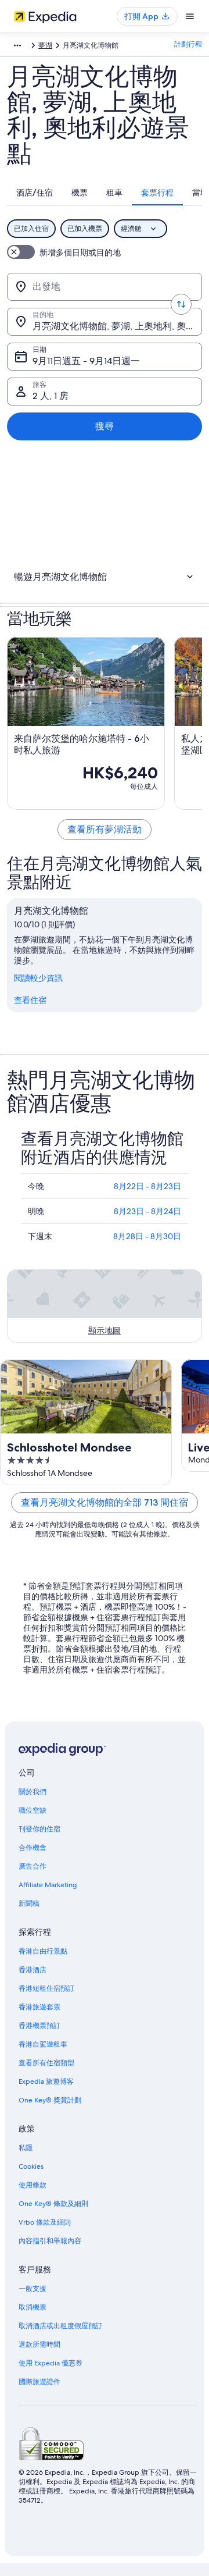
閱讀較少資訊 (38, 978)
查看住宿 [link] (30, 1000)
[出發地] (105, 287)
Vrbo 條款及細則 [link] (45, 2222)
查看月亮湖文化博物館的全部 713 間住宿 (105, 1502)
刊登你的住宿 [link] (39, 1829)
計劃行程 (188, 44)
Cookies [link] (31, 2166)
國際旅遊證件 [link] (39, 2382)
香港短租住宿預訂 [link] (46, 1988)
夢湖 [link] (45, 45)
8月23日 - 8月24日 (147, 1211)
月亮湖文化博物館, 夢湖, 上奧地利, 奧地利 (117, 326)
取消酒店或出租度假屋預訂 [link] (60, 2326)
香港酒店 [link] (33, 1970)
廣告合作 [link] (33, 1866)
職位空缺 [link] (33, 1810)
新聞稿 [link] (29, 1903)
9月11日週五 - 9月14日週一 (86, 361)
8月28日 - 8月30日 (147, 1236)
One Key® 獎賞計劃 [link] (50, 2100)
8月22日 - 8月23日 (147, 1186)
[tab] (35, 193)
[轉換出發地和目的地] (181, 304)
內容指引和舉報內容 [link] (50, 2241)
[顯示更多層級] (17, 45)
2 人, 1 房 (51, 396)
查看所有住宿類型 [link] (46, 2063)
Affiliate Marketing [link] (48, 1885)
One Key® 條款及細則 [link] (53, 2204)
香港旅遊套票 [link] (39, 2007)
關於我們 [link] (33, 1792)
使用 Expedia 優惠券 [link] (51, 2363)
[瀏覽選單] (190, 16)
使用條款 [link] (33, 2185)
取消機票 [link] (33, 2307)
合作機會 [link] (33, 1848)
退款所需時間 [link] (39, 2344)
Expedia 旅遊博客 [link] (46, 2082)
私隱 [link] (26, 2148)
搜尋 (105, 426)
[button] (105, 577)
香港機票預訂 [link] (39, 2026)
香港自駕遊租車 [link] (43, 2044)
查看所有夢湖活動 (105, 829)
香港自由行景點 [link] (43, 1951)
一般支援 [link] (33, 2289)
